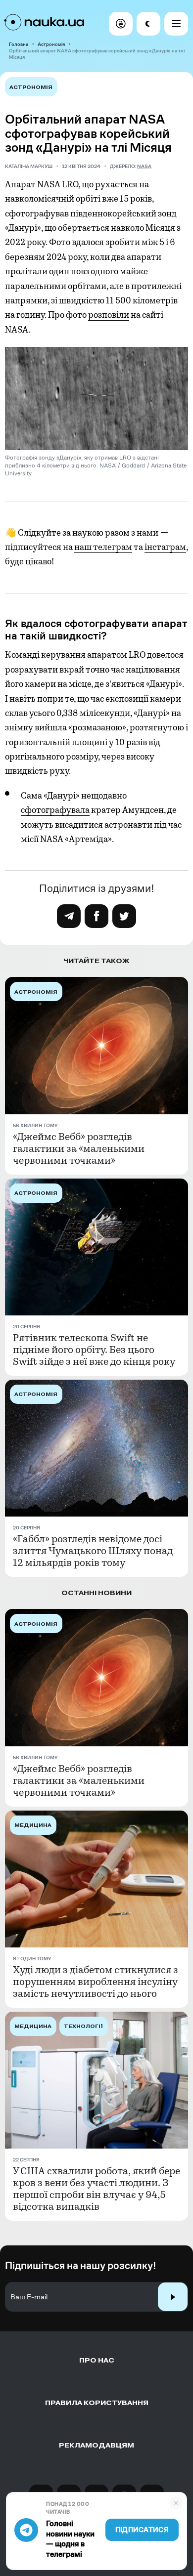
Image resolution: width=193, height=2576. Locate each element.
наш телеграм (103, 547)
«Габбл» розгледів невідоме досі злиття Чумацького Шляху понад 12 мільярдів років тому (93, 1551)
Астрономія (51, 44)
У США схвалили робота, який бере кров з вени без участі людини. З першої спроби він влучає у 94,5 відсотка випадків (96, 2189)
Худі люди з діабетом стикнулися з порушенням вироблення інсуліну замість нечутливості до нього (96, 1982)
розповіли (109, 315)
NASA (144, 166)
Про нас (97, 2360)
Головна (19, 44)
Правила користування (97, 2403)
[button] (121, 24)
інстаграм (165, 547)
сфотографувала (55, 810)
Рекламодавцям (96, 2445)
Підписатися (142, 2530)
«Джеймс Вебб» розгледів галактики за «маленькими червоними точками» (79, 1149)
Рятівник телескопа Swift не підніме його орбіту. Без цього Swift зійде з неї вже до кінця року (94, 1350)
